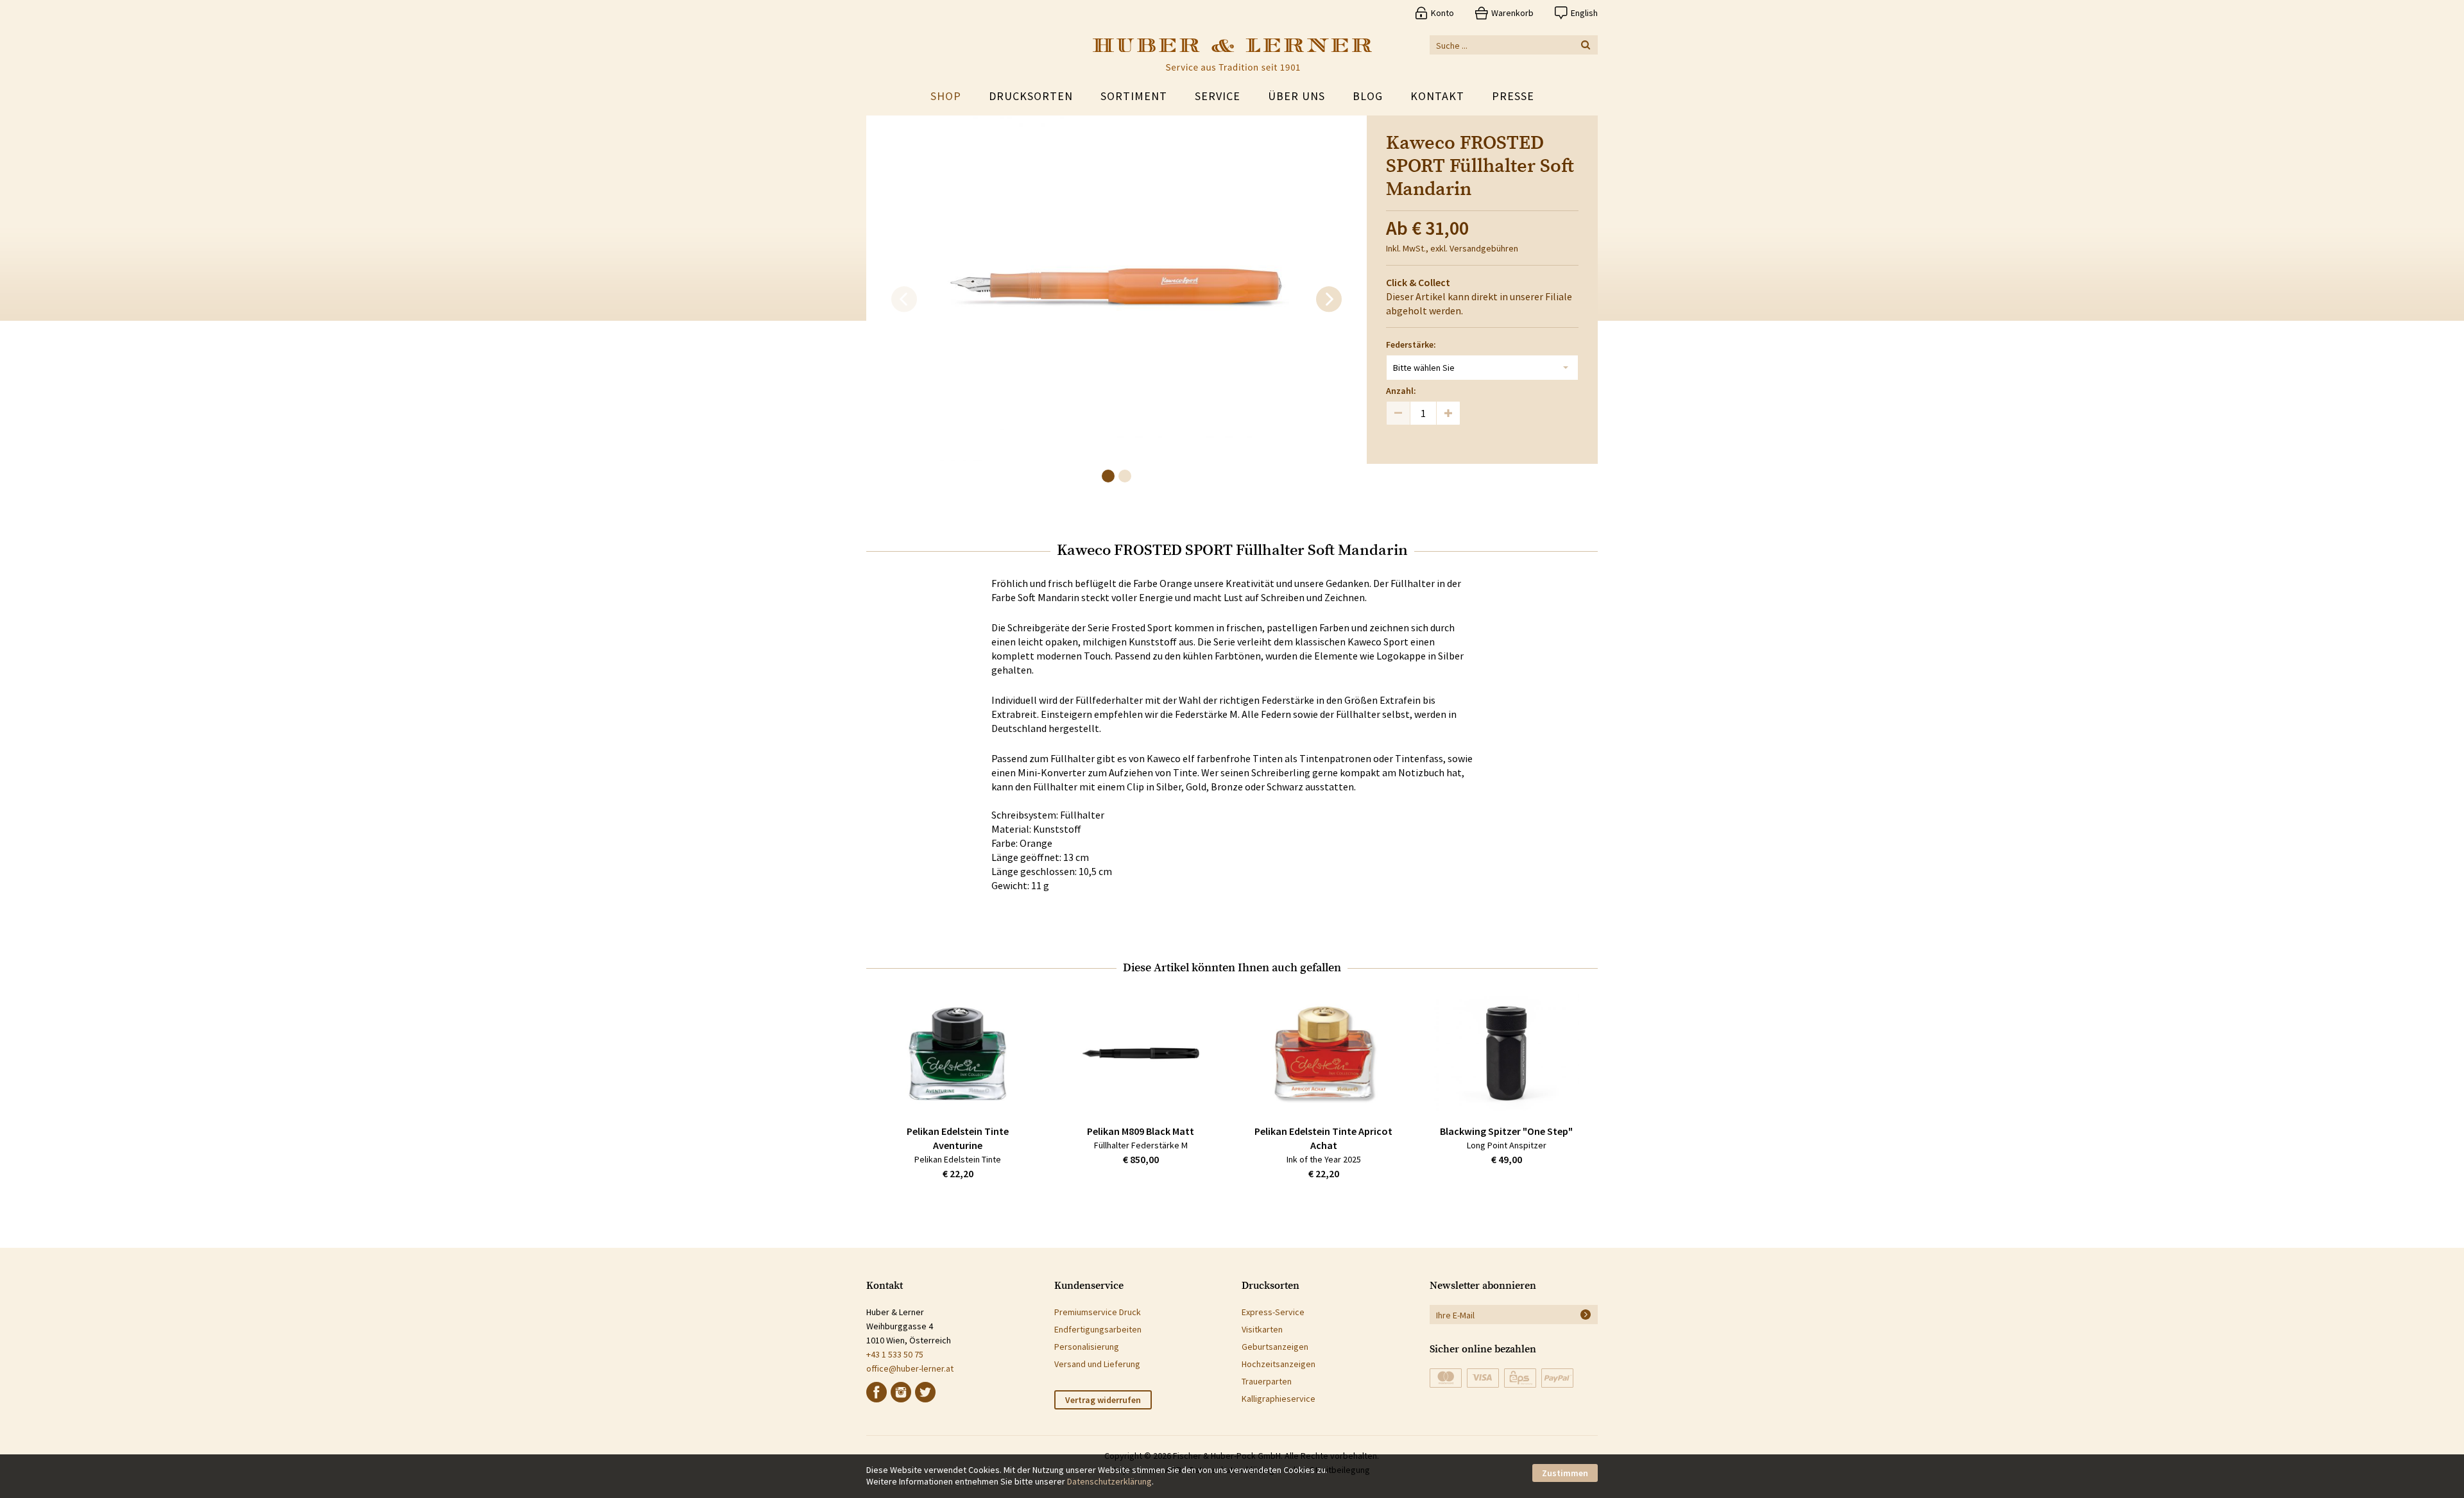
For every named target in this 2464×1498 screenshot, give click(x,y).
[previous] (904, 300)
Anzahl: (1401, 391)
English (1584, 13)
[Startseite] (1232, 55)
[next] (1329, 300)
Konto (1442, 13)
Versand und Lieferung (1097, 1364)
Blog (1368, 96)
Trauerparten (1267, 1381)
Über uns (1296, 96)
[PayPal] (1557, 1378)
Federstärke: (1411, 345)
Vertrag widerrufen (1103, 1400)
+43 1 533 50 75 (895, 1354)
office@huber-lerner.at (910, 1368)
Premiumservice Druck (1098, 1312)
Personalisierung (1087, 1347)
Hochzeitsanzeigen (1279, 1364)
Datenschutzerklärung (1109, 1481)
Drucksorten (1031, 96)
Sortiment (1134, 96)
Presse (1513, 96)
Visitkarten (1262, 1329)
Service (1218, 96)
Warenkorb (1512, 13)
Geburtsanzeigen (1275, 1347)
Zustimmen (1565, 1473)
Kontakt (1437, 96)
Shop (946, 96)
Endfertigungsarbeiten (1098, 1329)
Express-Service (1273, 1312)
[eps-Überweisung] (1520, 1378)
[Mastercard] (1446, 1378)
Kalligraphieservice (1279, 1399)
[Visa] (1483, 1378)
